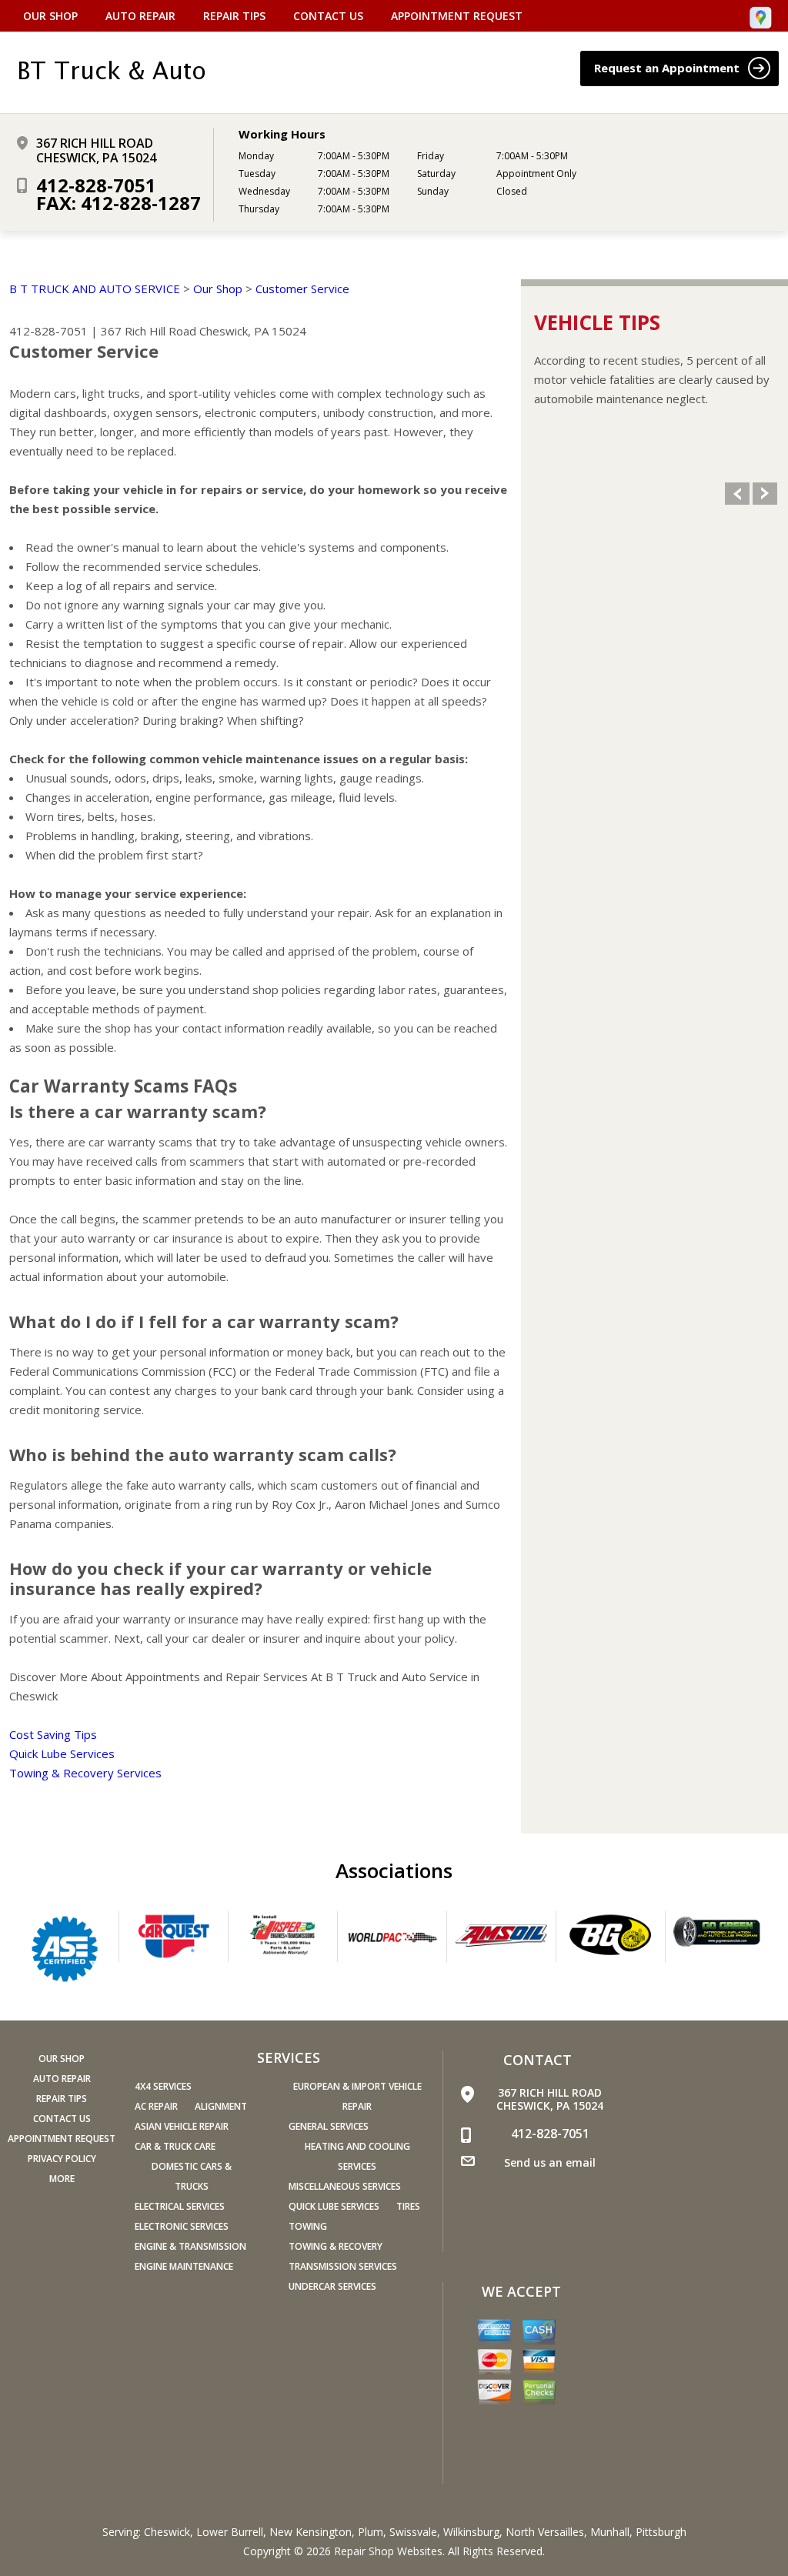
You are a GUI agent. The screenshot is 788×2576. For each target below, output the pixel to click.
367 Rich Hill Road (149, 331)
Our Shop (50, 16)
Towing (308, 2226)
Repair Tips (234, 16)
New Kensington (311, 2532)
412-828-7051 (96, 185)
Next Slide (765, 494)
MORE (62, 2179)
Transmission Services (343, 2266)
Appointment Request (457, 16)
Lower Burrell (230, 2532)
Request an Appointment (668, 68)
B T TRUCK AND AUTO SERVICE (95, 289)
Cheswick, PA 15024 (253, 331)
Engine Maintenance (184, 2266)
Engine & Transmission (190, 2246)
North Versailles (545, 2532)
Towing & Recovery (336, 2246)
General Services (329, 2126)
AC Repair (156, 2106)
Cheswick (167, 2532)
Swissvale (413, 2532)
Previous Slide (737, 494)
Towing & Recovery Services (85, 1773)
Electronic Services (182, 2226)
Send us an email (550, 2162)
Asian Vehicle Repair (182, 2126)
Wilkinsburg (471, 2532)
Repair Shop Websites (388, 2551)
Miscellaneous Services (345, 2186)
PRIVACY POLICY (62, 2159)
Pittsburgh (661, 2532)
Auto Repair (140, 16)
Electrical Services (180, 2206)
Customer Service (302, 289)
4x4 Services (163, 2086)
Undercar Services (332, 2286)
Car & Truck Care (175, 2146)
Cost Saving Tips (53, 1734)
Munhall (610, 2532)
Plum (371, 2532)
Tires (408, 2206)
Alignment (221, 2106)
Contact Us (328, 16)
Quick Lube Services (62, 1753)
